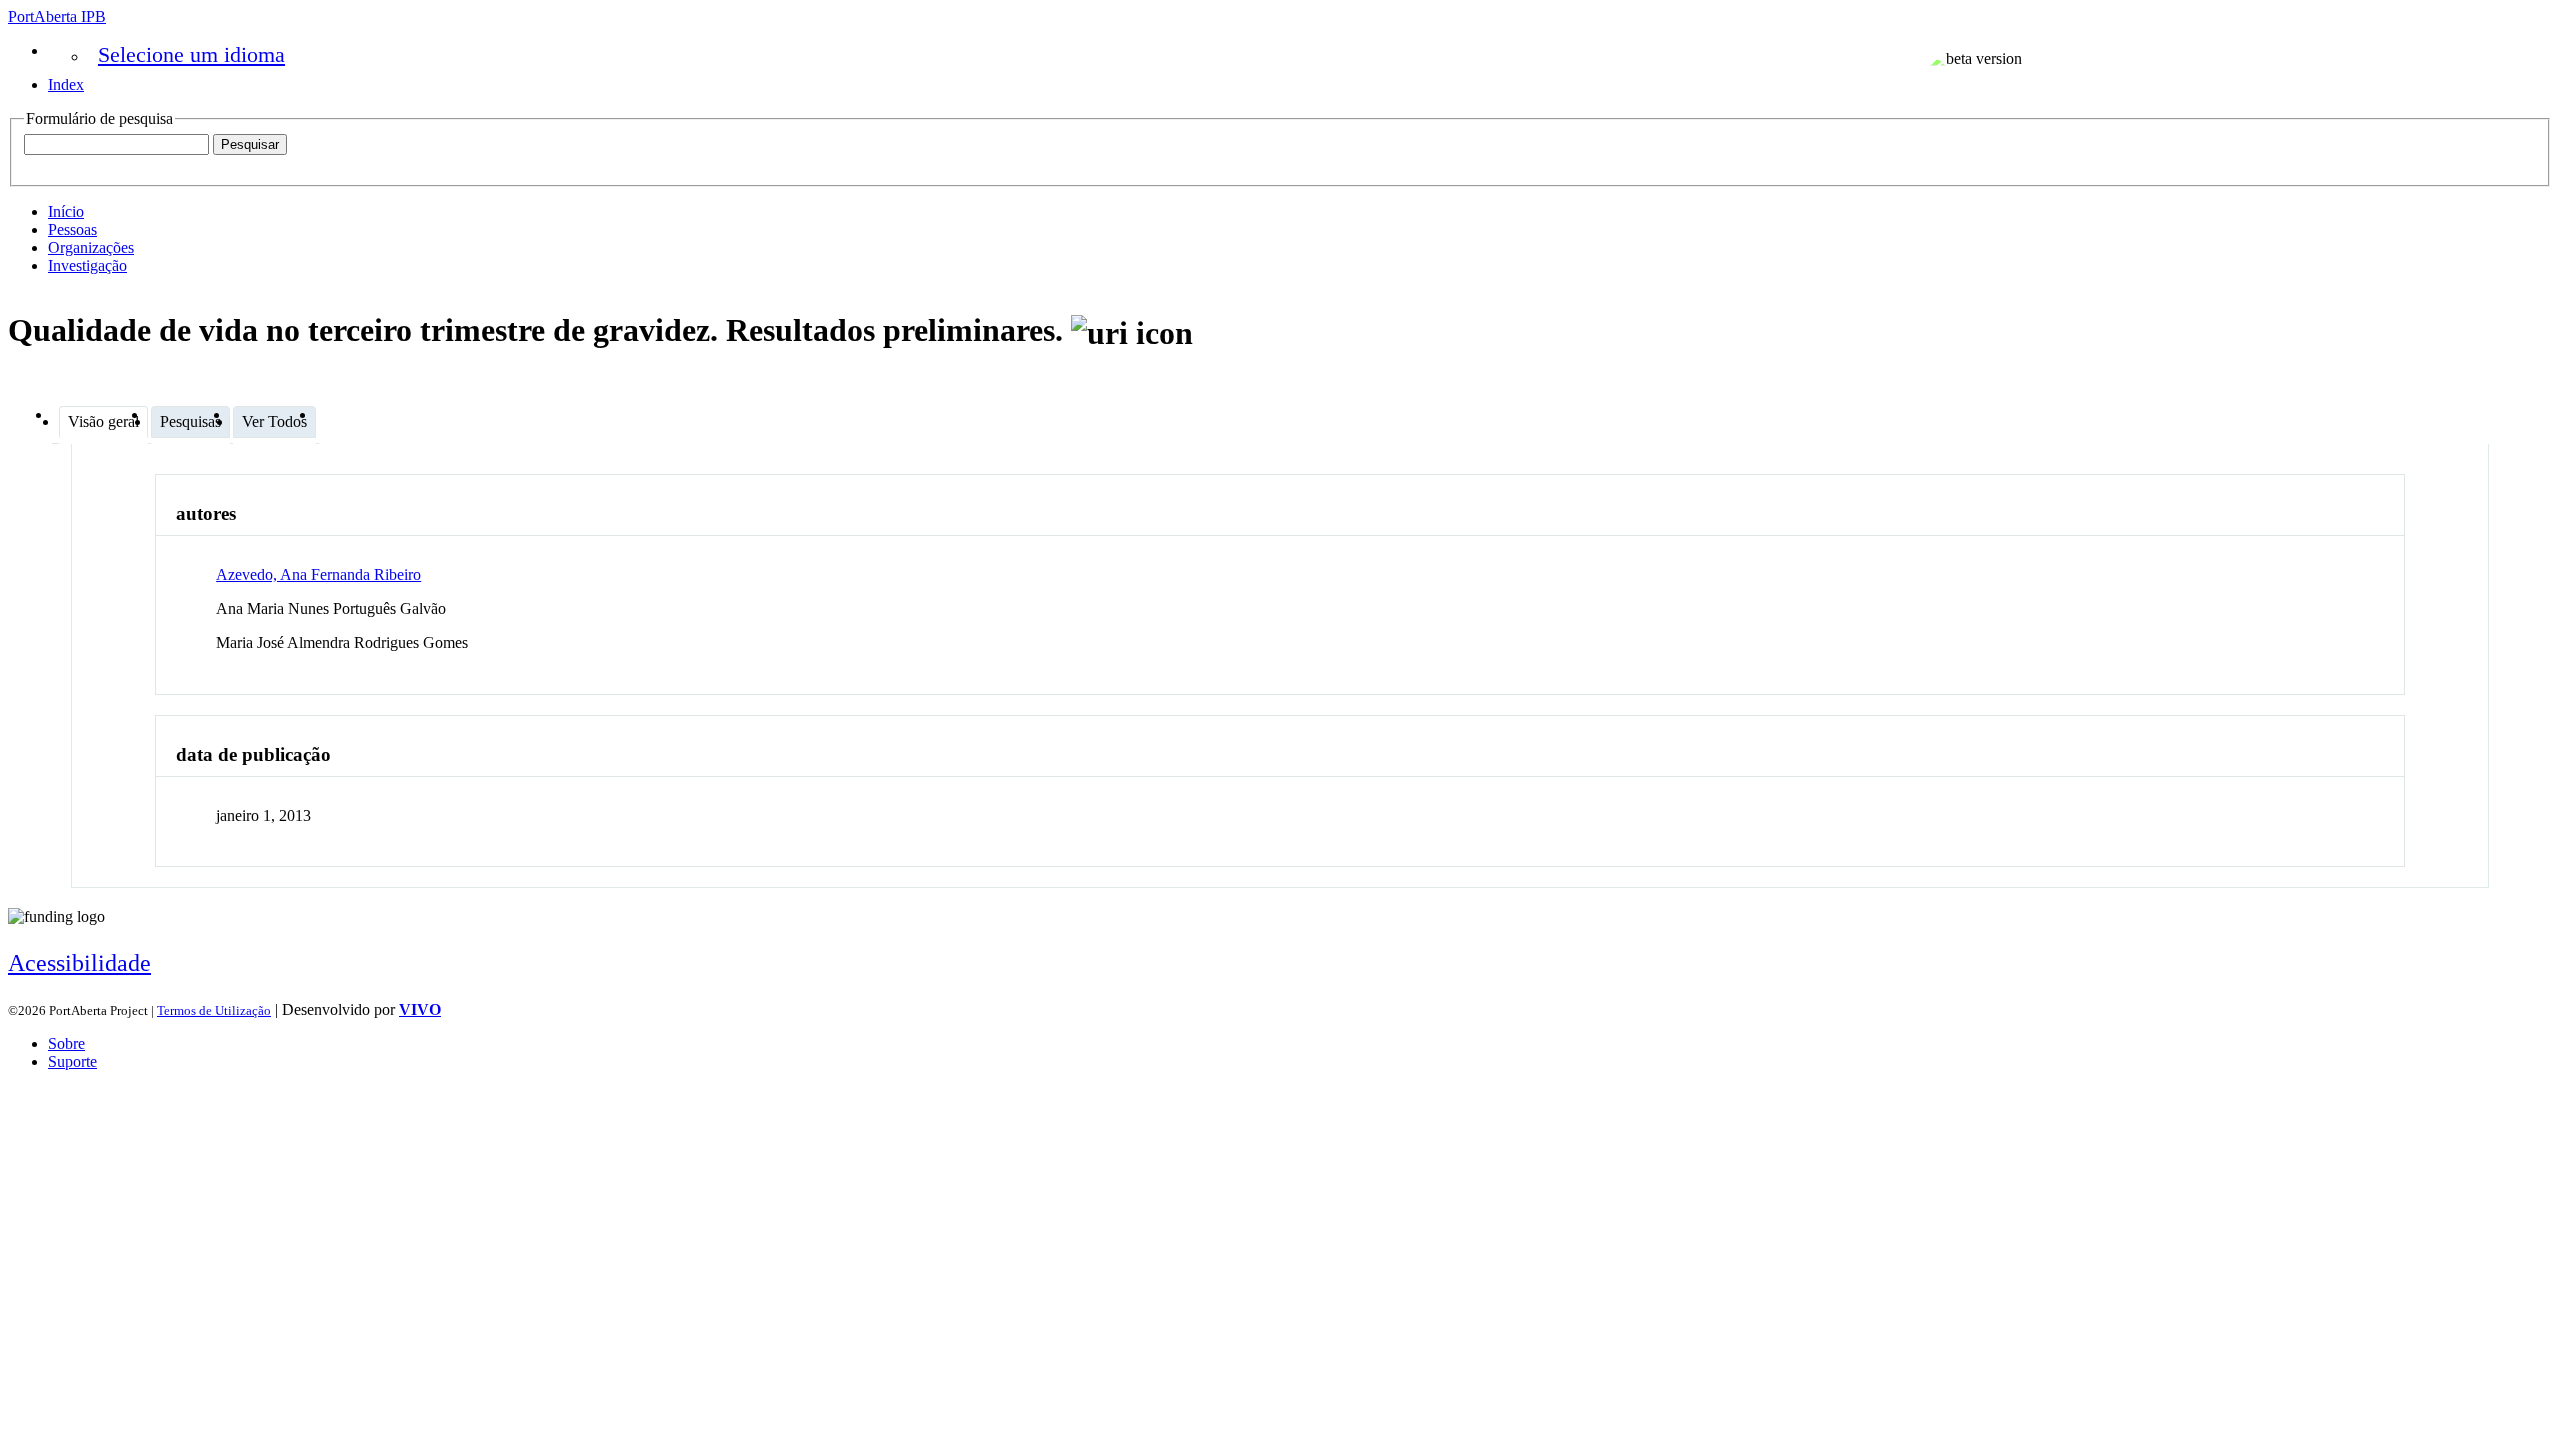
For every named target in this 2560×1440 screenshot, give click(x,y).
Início (66, 211)
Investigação (87, 265)
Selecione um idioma (191, 54)
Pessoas (72, 229)
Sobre (66, 1043)
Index (66, 84)
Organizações (91, 247)
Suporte (72, 1061)
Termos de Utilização (214, 1010)
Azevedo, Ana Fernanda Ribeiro (318, 574)
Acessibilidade (79, 963)
